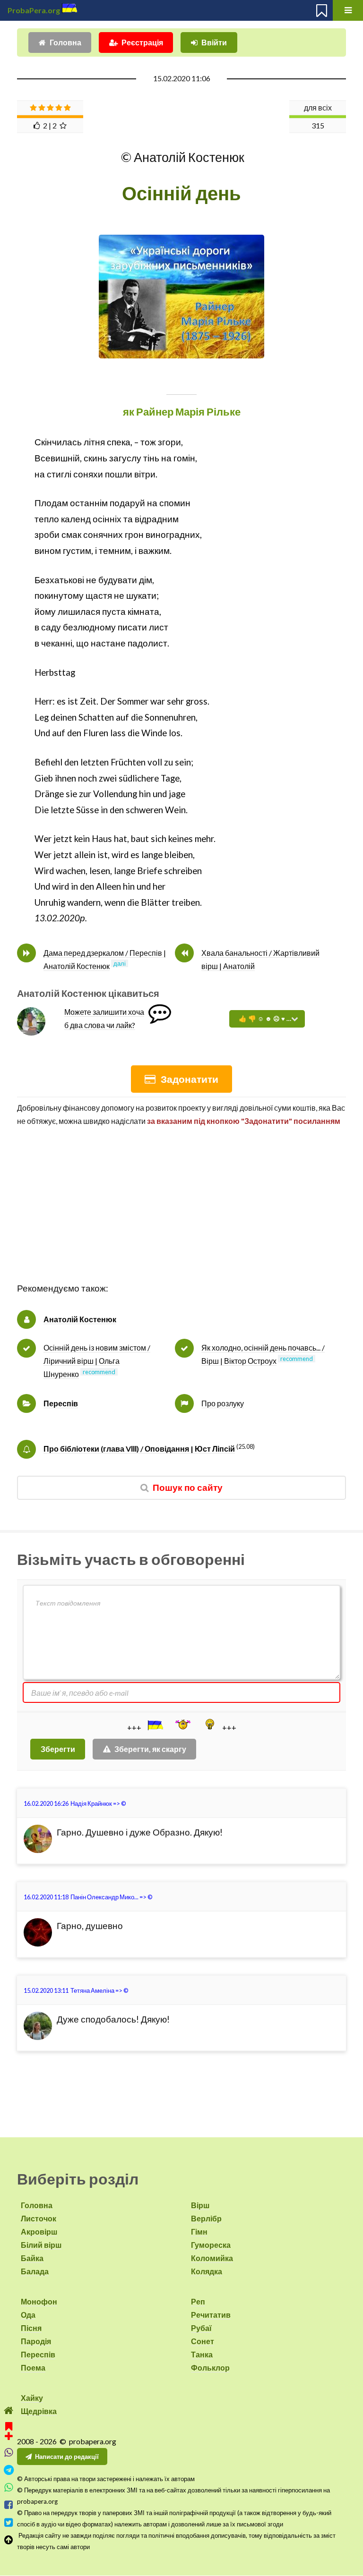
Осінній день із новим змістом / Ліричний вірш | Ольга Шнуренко (97, 1361)
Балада (35, 2271)
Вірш (200, 2205)
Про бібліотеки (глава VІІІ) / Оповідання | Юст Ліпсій (139, 1449)
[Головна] (9, 2410)
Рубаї (201, 2328)
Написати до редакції (67, 2457)
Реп (198, 2301)
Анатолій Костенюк (80, 1319)
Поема (33, 2368)
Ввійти (214, 42)
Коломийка (212, 2258)
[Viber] (9, 2453)
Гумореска (211, 2245)
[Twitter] (9, 2522)
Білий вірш (41, 2245)
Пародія (36, 2341)
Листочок (39, 2218)
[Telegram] (9, 2470)
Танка (202, 2354)
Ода (28, 2315)
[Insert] (155, 1725)
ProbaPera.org (34, 10)
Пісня (31, 2328)
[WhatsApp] (9, 2487)
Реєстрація (142, 42)
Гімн (199, 2232)
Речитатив (211, 2315)
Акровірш (39, 2232)
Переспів (61, 1403)
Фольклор (210, 2368)
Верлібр (206, 2218)
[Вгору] (9, 2540)
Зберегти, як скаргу (150, 1749)
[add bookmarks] (9, 2430)
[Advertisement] (181, 1215)
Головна (65, 42)
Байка (32, 2258)
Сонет (203, 2341)
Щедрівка (39, 2411)
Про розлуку (223, 1403)
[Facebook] (9, 2505)
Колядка (207, 2271)
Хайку (32, 2398)
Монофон (39, 2301)
